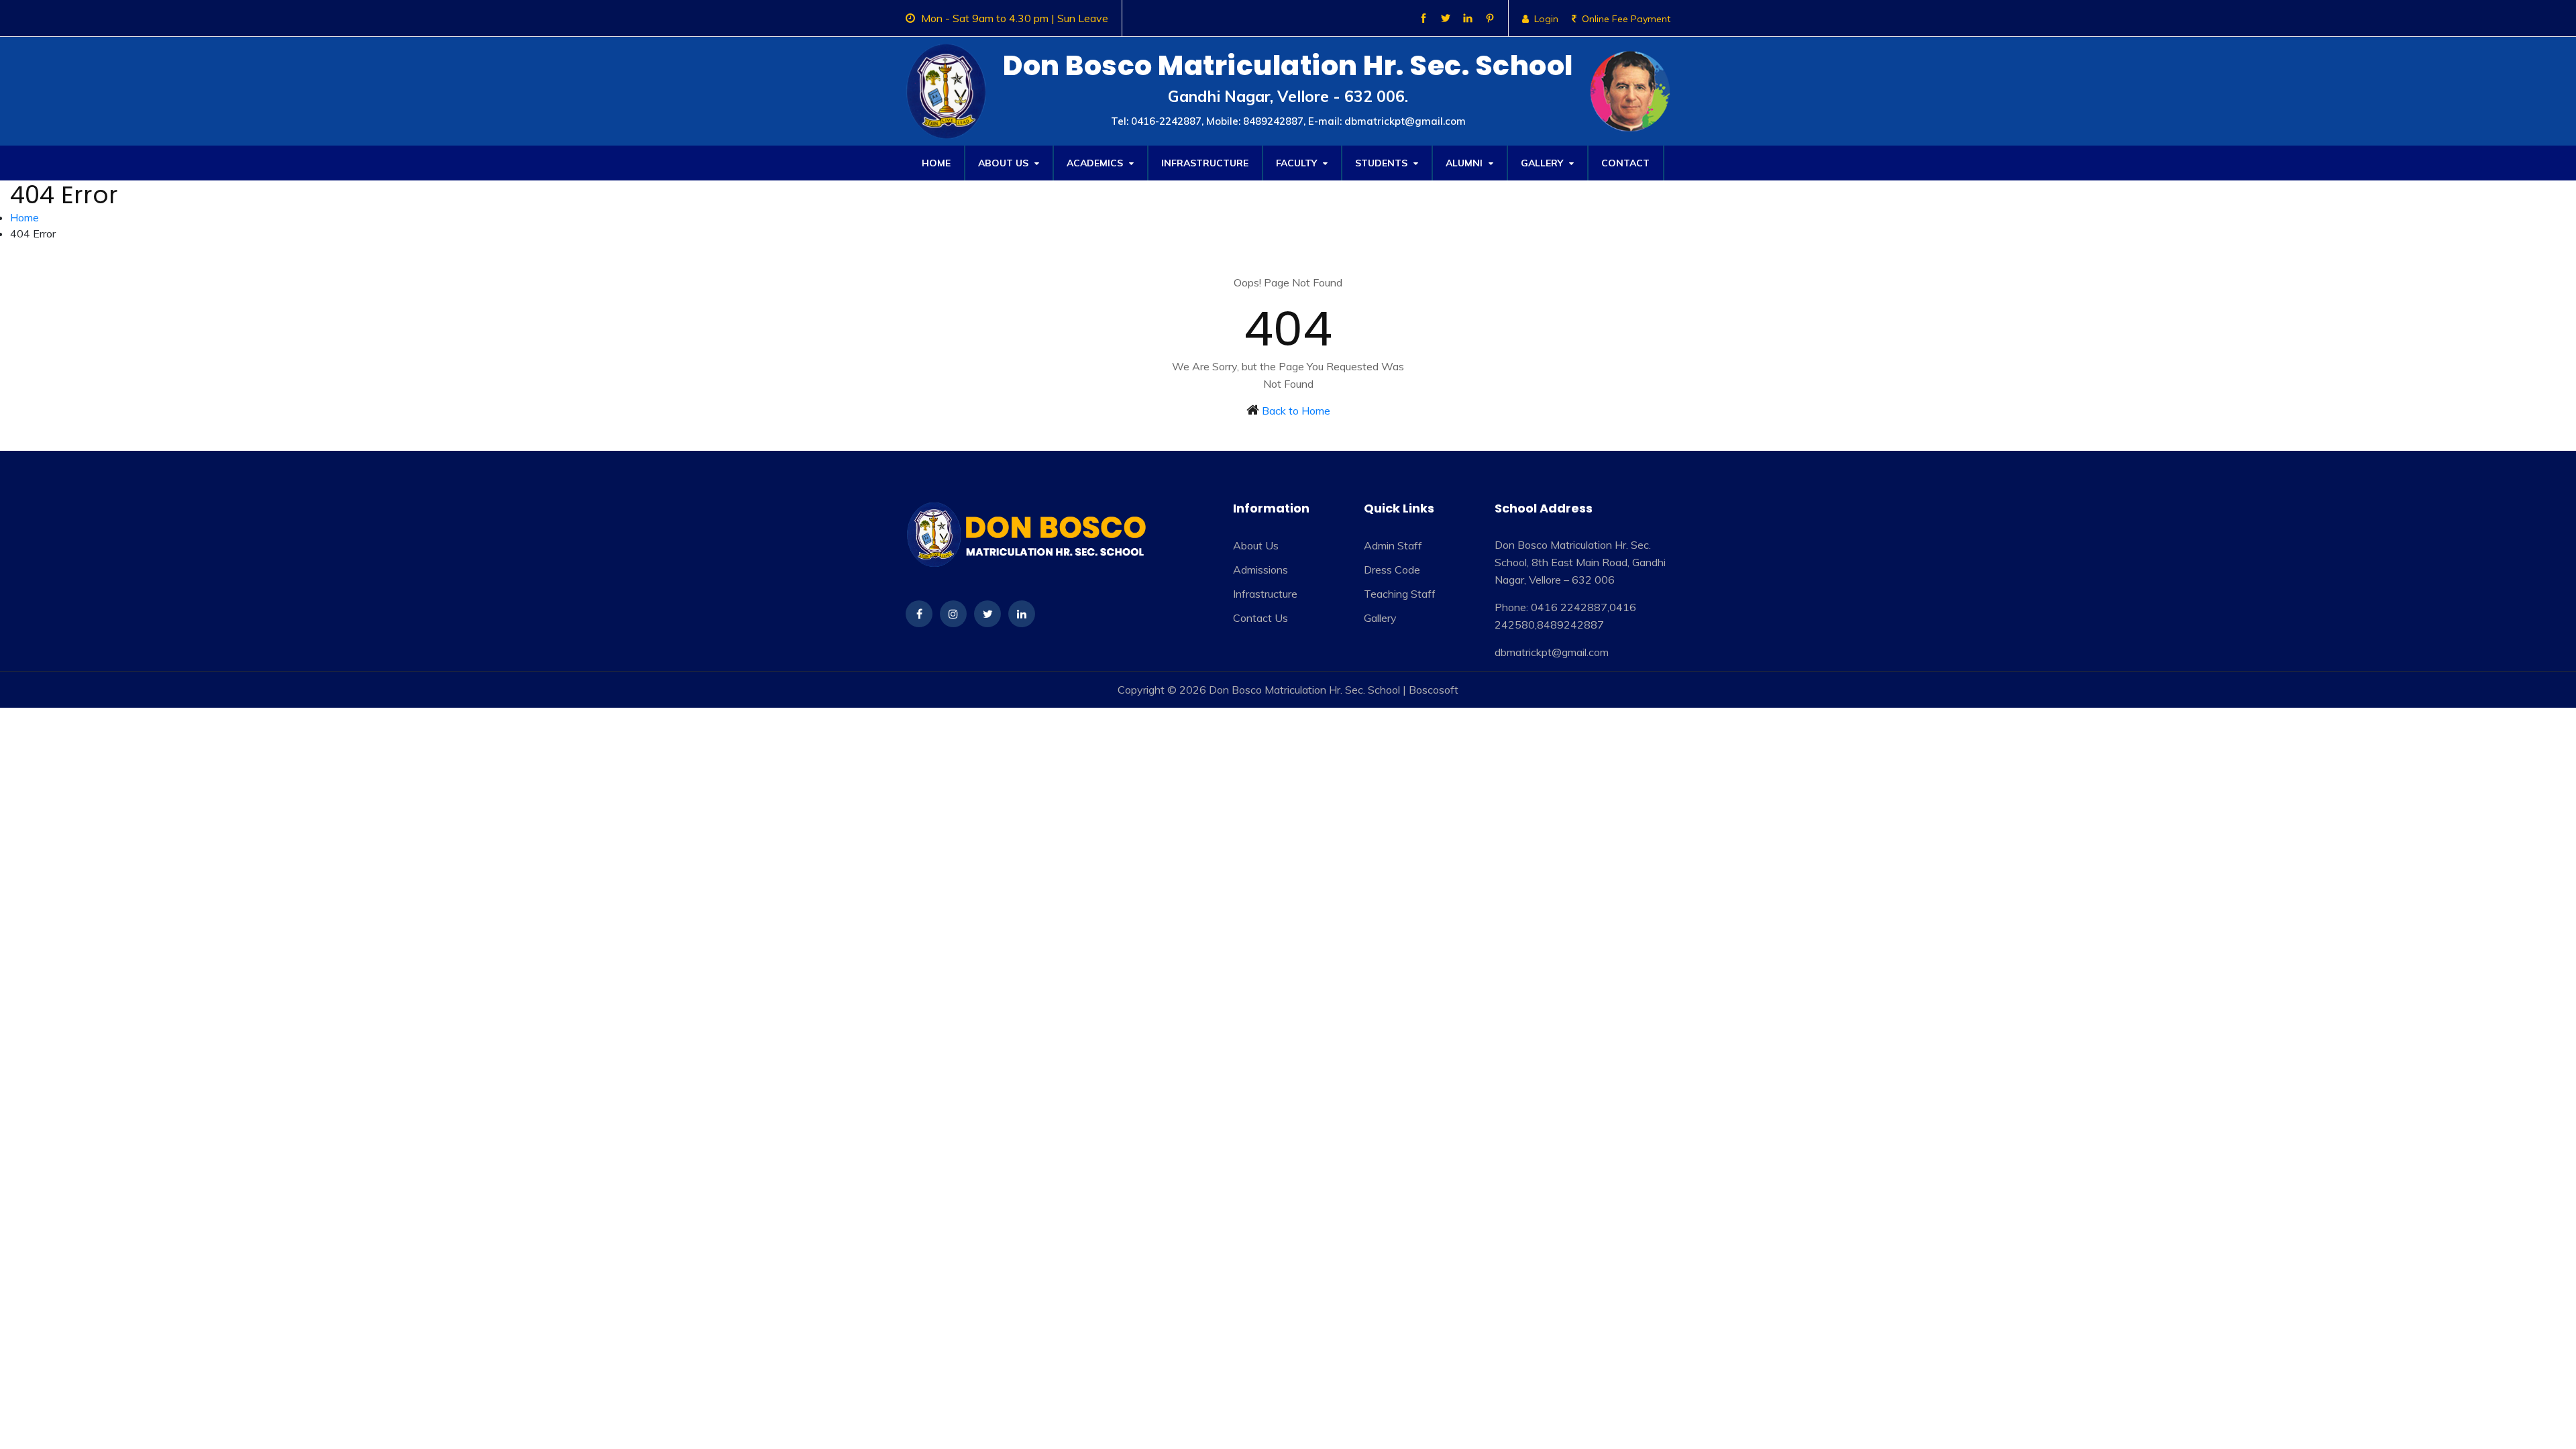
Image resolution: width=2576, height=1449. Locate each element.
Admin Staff (1393, 545)
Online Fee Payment (1626, 19)
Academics (1096, 163)
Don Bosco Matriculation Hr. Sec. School (1304, 690)
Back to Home (1296, 411)
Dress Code (1392, 570)
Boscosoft (1434, 690)
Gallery (1543, 163)
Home (936, 163)
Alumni (1465, 163)
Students (1383, 163)
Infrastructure (1205, 163)
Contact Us (1260, 618)
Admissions (1260, 570)
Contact (1625, 163)
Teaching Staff (1400, 594)
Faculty (1298, 163)
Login (1546, 19)
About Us (1005, 163)
